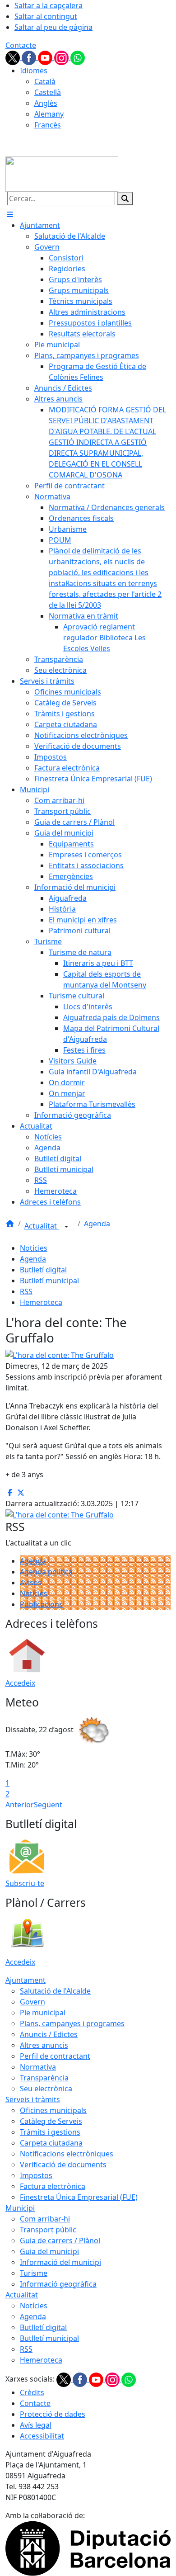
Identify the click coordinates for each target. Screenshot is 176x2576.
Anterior (20, 1805)
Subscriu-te (25, 1883)
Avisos (31, 1583)
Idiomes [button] (34, 71)
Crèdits (32, 2392)
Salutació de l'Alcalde (55, 1991)
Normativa (38, 2067)
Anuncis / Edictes (49, 2034)
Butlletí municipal (49, 1281)
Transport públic (48, 2230)
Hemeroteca (41, 1302)
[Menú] (10, 214)
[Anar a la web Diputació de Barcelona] (88, 2548)
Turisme (34, 2273)
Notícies (34, 1248)
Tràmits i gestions (50, 2132)
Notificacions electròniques (67, 2154)
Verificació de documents (63, 2165)
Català (45, 81)
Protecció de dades (53, 2414)
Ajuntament (25, 1980)
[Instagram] (62, 57)
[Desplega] (66, 1227)
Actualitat (42, 1226)
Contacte (21, 45)
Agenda (97, 1224)
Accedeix (20, 1683)
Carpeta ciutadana (51, 2143)
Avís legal (36, 2425)
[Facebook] (30, 57)
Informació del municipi (60, 2262)
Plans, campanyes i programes (72, 2023)
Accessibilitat (42, 2436)
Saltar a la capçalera (49, 5)
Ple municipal (43, 2013)
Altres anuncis (44, 2045)
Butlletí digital (43, 1270)
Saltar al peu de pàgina (53, 27)
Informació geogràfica (58, 2284)
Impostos (36, 2175)
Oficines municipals (53, 2110)
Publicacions (41, 1604)
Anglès (46, 103)
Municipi (20, 2208)
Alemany (49, 114)
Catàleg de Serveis (51, 2121)
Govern (32, 2002)
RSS (26, 1291)
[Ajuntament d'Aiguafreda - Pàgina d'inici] (62, 173)
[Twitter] (14, 57)
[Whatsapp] (78, 57)
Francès (48, 125)
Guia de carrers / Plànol (60, 2240)
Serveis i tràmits (33, 2099)
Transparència (44, 2078)
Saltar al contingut (46, 16)
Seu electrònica (46, 2089)
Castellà (48, 92)
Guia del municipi (49, 2251)
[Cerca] (125, 199)
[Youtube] (46, 57)
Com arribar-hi (45, 2219)
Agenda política (46, 1572)
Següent (48, 1805)
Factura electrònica (53, 2186)
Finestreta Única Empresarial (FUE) (79, 2197)
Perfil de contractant (55, 2056)
